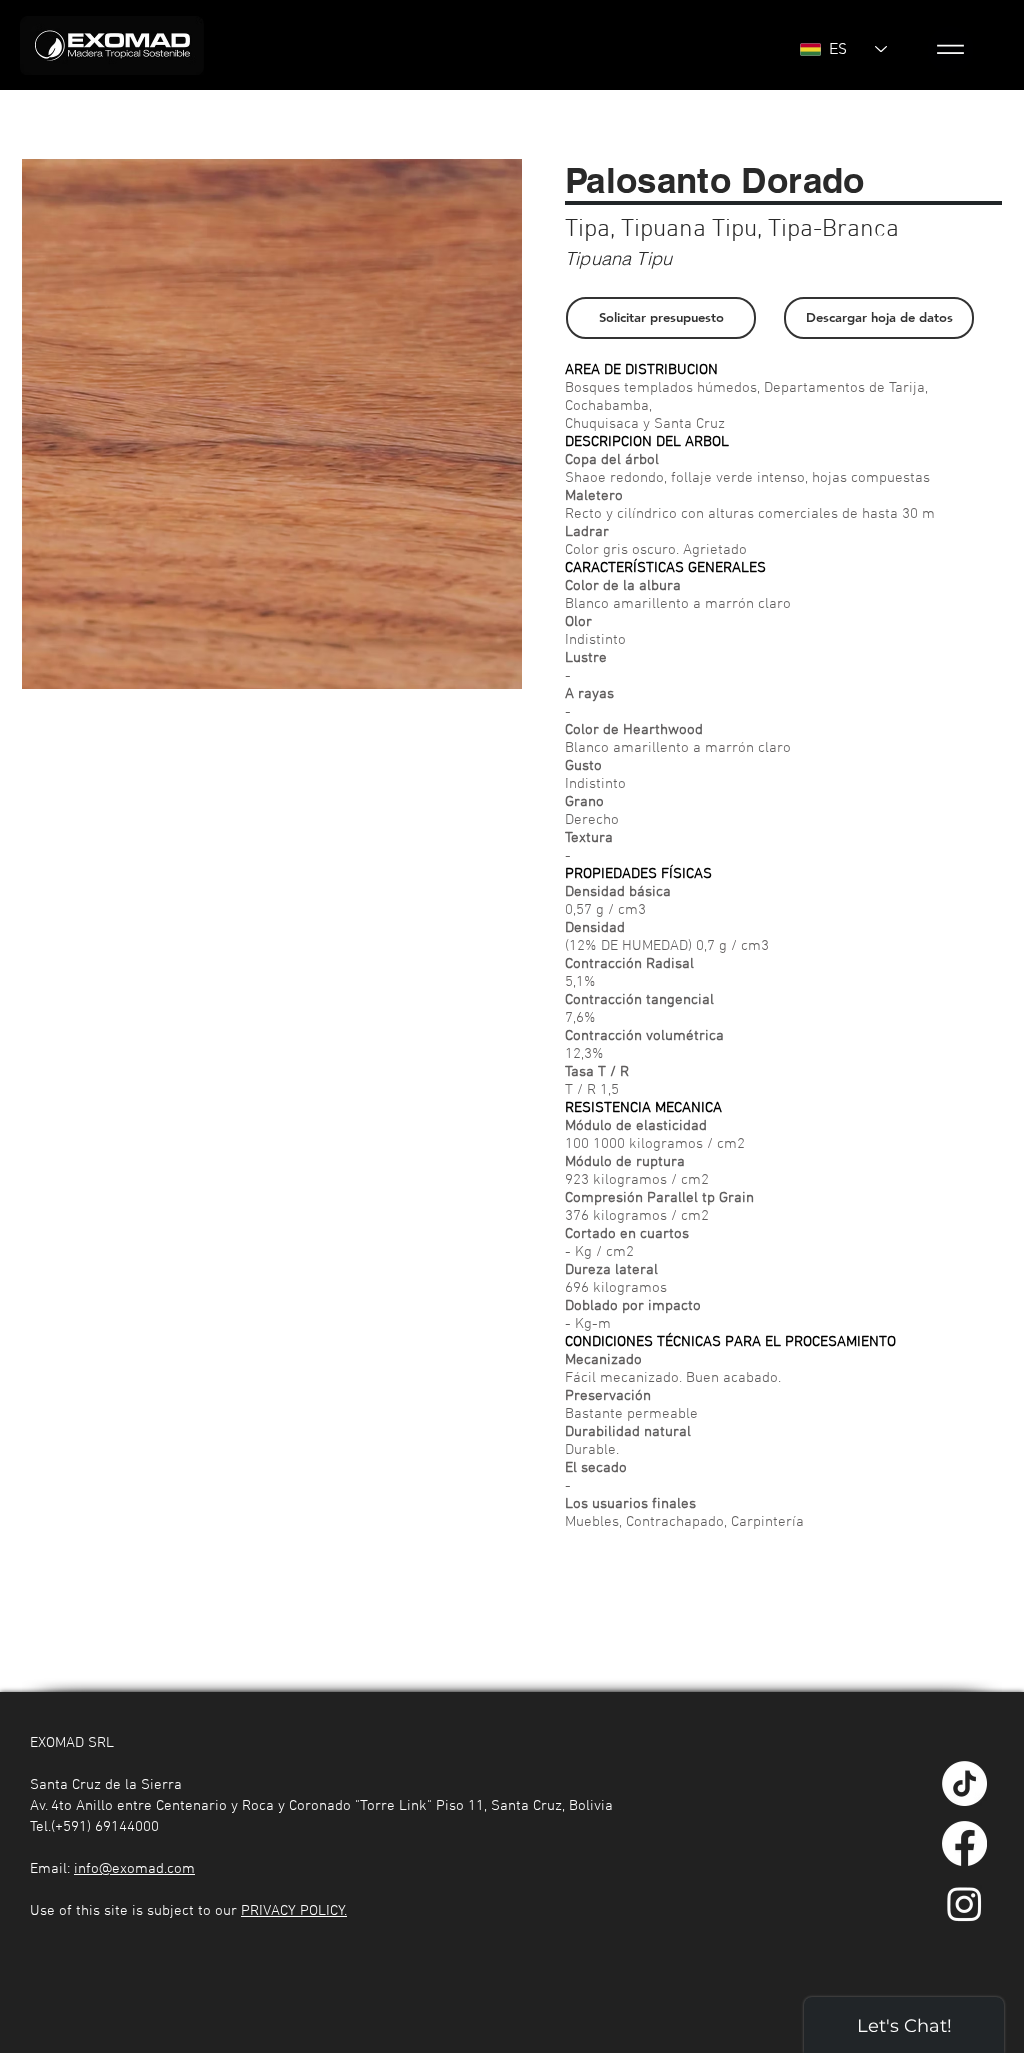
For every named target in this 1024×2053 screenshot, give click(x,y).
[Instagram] (964, 1903)
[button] (950, 49)
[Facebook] (964, 1843)
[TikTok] (964, 1783)
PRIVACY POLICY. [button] (294, 1911)
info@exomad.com (134, 1869)
